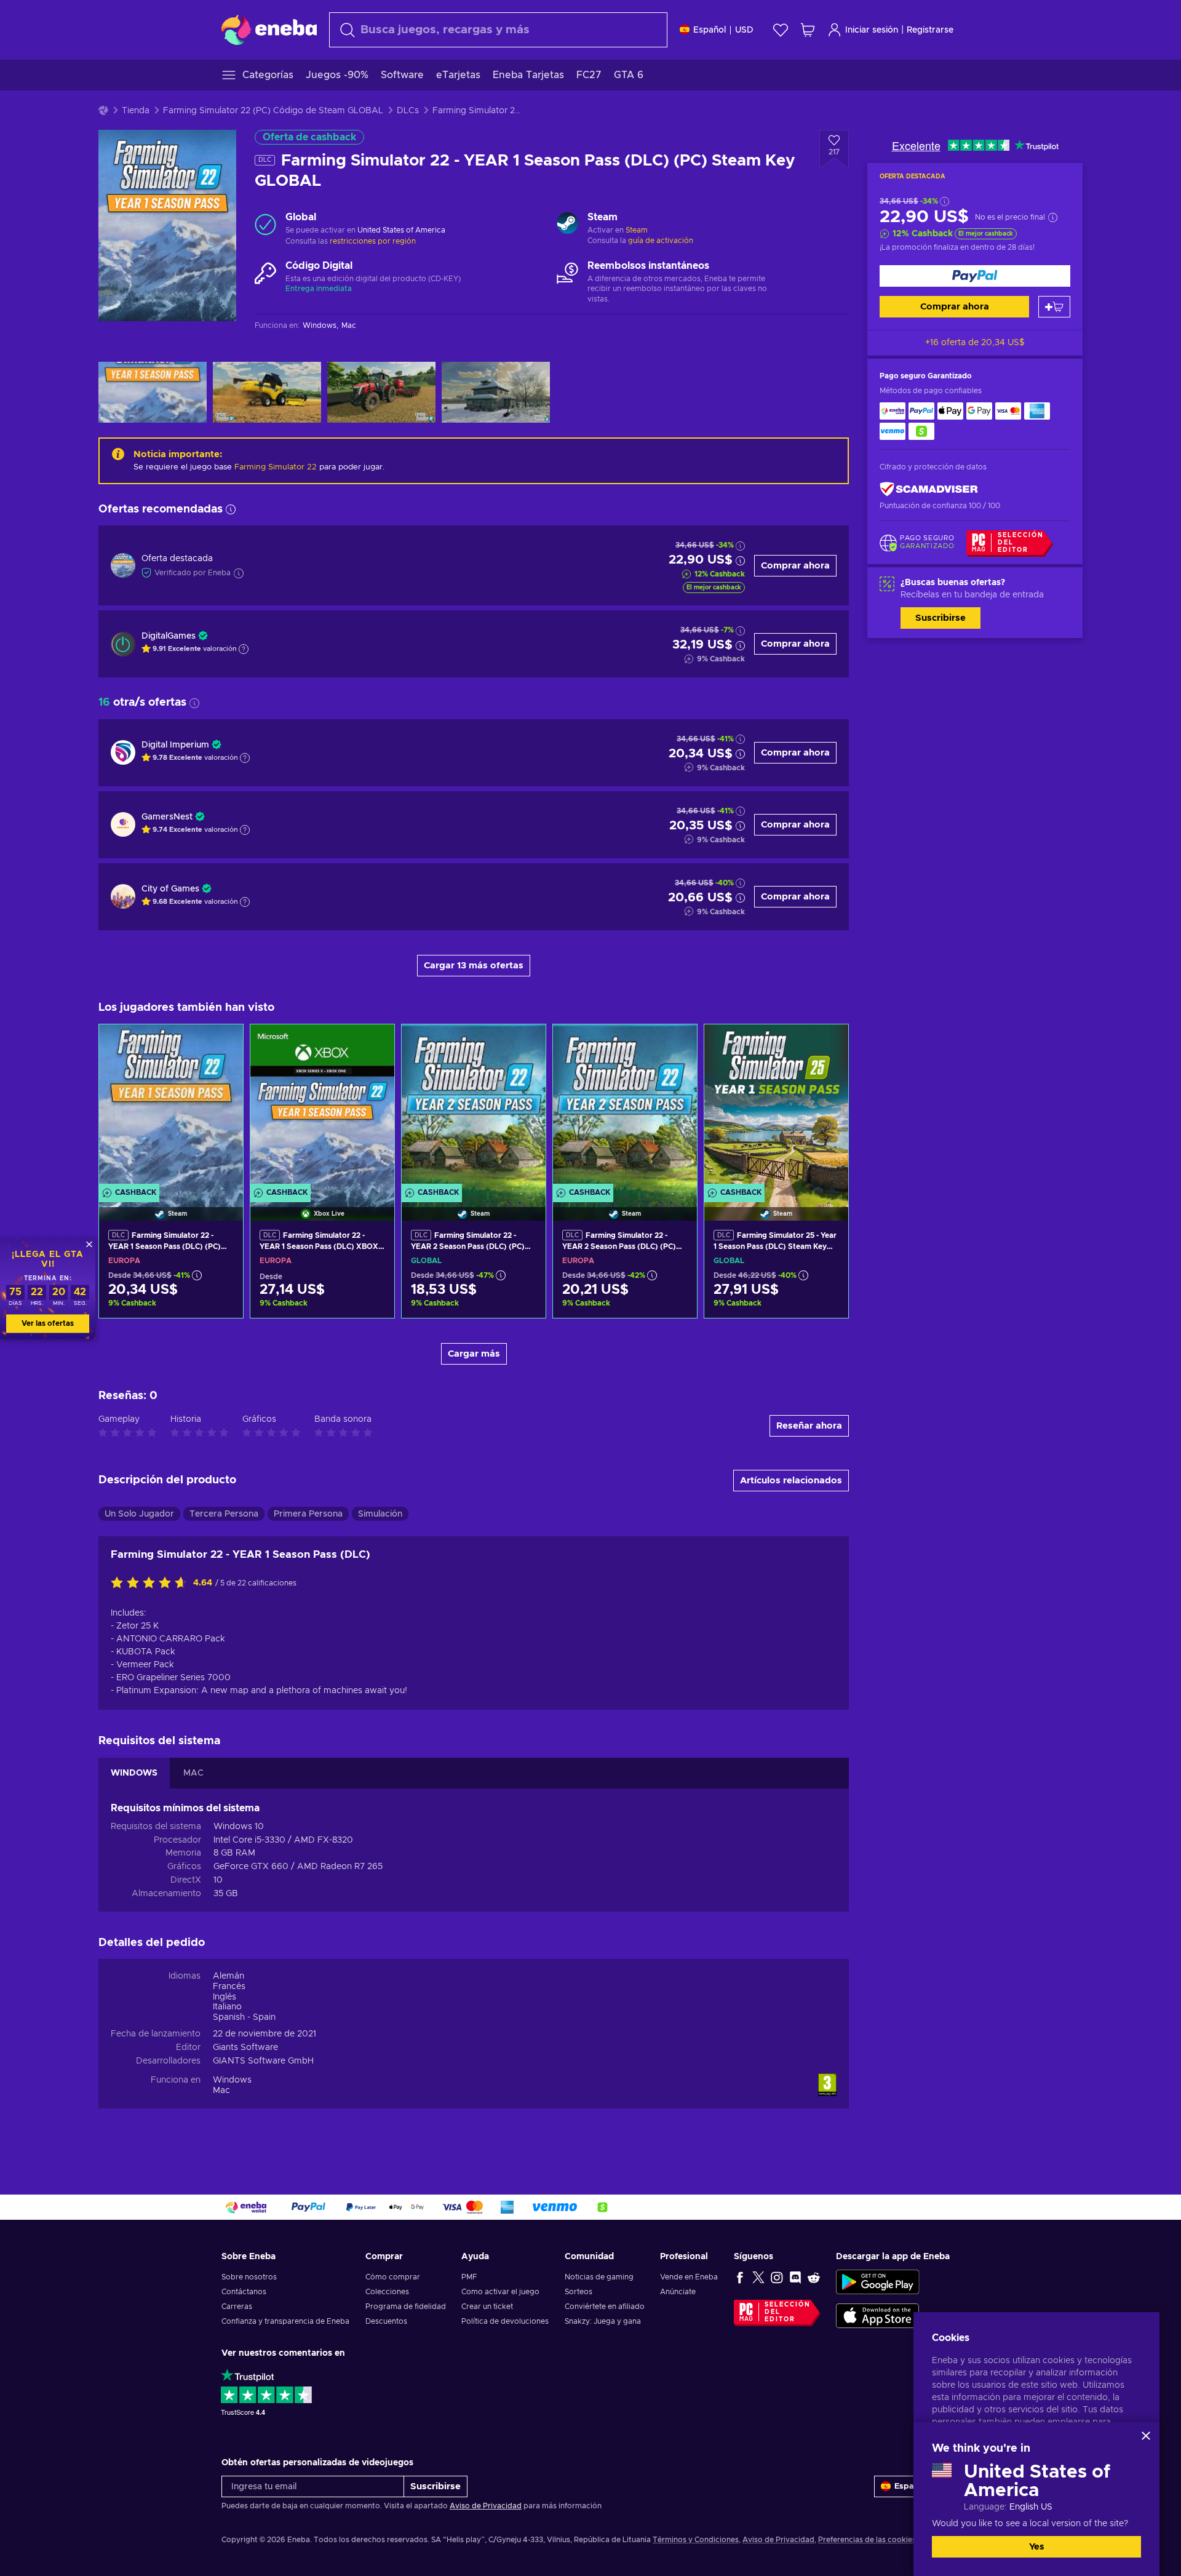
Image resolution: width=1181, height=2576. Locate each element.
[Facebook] (740, 2277)
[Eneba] (269, 30)
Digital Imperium (175, 745)
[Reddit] (814, 2277)
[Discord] (795, 2277)
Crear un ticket (487, 2307)
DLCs (408, 111)
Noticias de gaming (599, 2277)
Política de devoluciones (505, 2321)
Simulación (380, 1514)
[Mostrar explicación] (244, 649)
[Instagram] (777, 2277)
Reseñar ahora (809, 1426)
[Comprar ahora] (975, 276)
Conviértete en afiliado (605, 2307)
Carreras (237, 2307)
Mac (221, 2091)
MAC (193, 1773)
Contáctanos (244, 2292)
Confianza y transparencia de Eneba (285, 2321)
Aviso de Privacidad (486, 2506)
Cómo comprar (393, 2277)
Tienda (136, 111)
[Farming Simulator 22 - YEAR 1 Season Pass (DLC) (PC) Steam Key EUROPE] (171, 1107)
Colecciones (387, 2292)
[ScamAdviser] (929, 489)
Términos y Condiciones (696, 2540)
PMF (469, 2277)
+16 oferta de (975, 343)
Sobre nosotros (249, 2277)
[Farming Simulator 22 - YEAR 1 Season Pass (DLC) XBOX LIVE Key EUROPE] (322, 1107)
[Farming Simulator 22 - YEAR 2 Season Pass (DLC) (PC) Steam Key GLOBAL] (474, 1107)
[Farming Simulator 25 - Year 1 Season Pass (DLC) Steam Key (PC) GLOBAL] (776, 1107)
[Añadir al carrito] (1054, 307)
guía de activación (661, 241)
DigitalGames (169, 636)
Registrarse (930, 30)
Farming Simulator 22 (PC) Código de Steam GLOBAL (273, 111)
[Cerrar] (1146, 2436)
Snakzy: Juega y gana (603, 2321)
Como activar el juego (500, 2292)
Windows (232, 2080)
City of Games (170, 889)
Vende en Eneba (689, 2277)
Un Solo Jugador (139, 1514)
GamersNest (167, 817)
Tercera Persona (224, 1514)
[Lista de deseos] (781, 30)
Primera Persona (308, 1514)
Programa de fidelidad (406, 2307)
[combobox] (498, 30)
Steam (637, 230)
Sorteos (579, 2292)
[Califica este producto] (152, 1584)
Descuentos (386, 2321)
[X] (758, 2277)
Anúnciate (678, 2292)
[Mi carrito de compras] (808, 30)
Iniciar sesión (872, 30)
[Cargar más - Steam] (567, 225)
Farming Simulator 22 (276, 467)
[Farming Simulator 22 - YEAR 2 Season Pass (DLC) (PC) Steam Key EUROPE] (625, 1107)
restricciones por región (373, 241)
